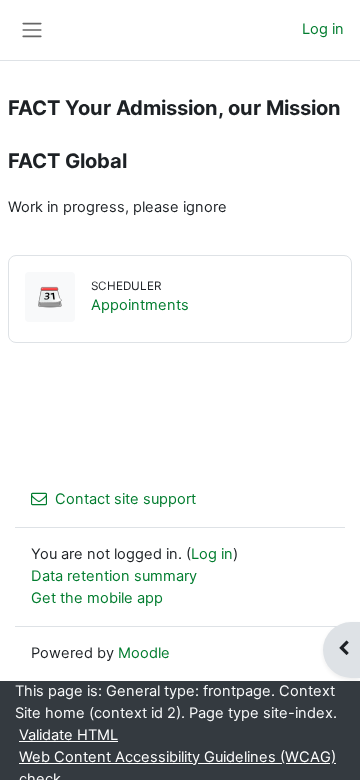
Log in (323, 29)
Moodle (144, 653)
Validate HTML (68, 735)
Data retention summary (114, 576)
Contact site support (125, 499)
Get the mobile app (97, 598)
